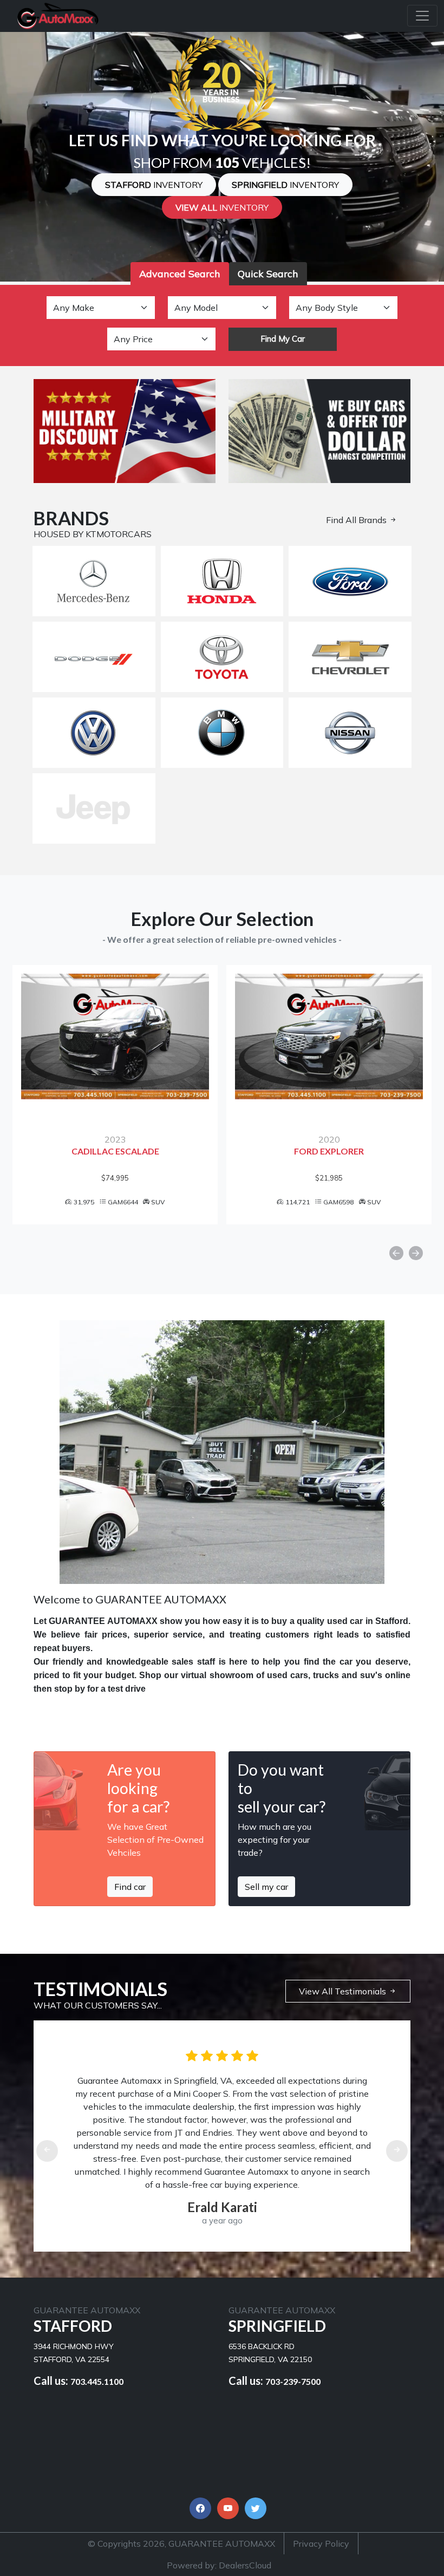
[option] (115, 1094)
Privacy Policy (321, 2544)
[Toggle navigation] (422, 16)
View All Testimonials (344, 1991)
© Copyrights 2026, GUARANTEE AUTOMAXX (181, 2544)
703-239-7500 (293, 2381)
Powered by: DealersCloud (219, 2565)
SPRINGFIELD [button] (285, 185)
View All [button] (222, 207)
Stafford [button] (154, 185)
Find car (130, 1887)
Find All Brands (357, 520)
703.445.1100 (97, 2381)
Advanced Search (180, 274)
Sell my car (266, 1887)
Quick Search (268, 274)
